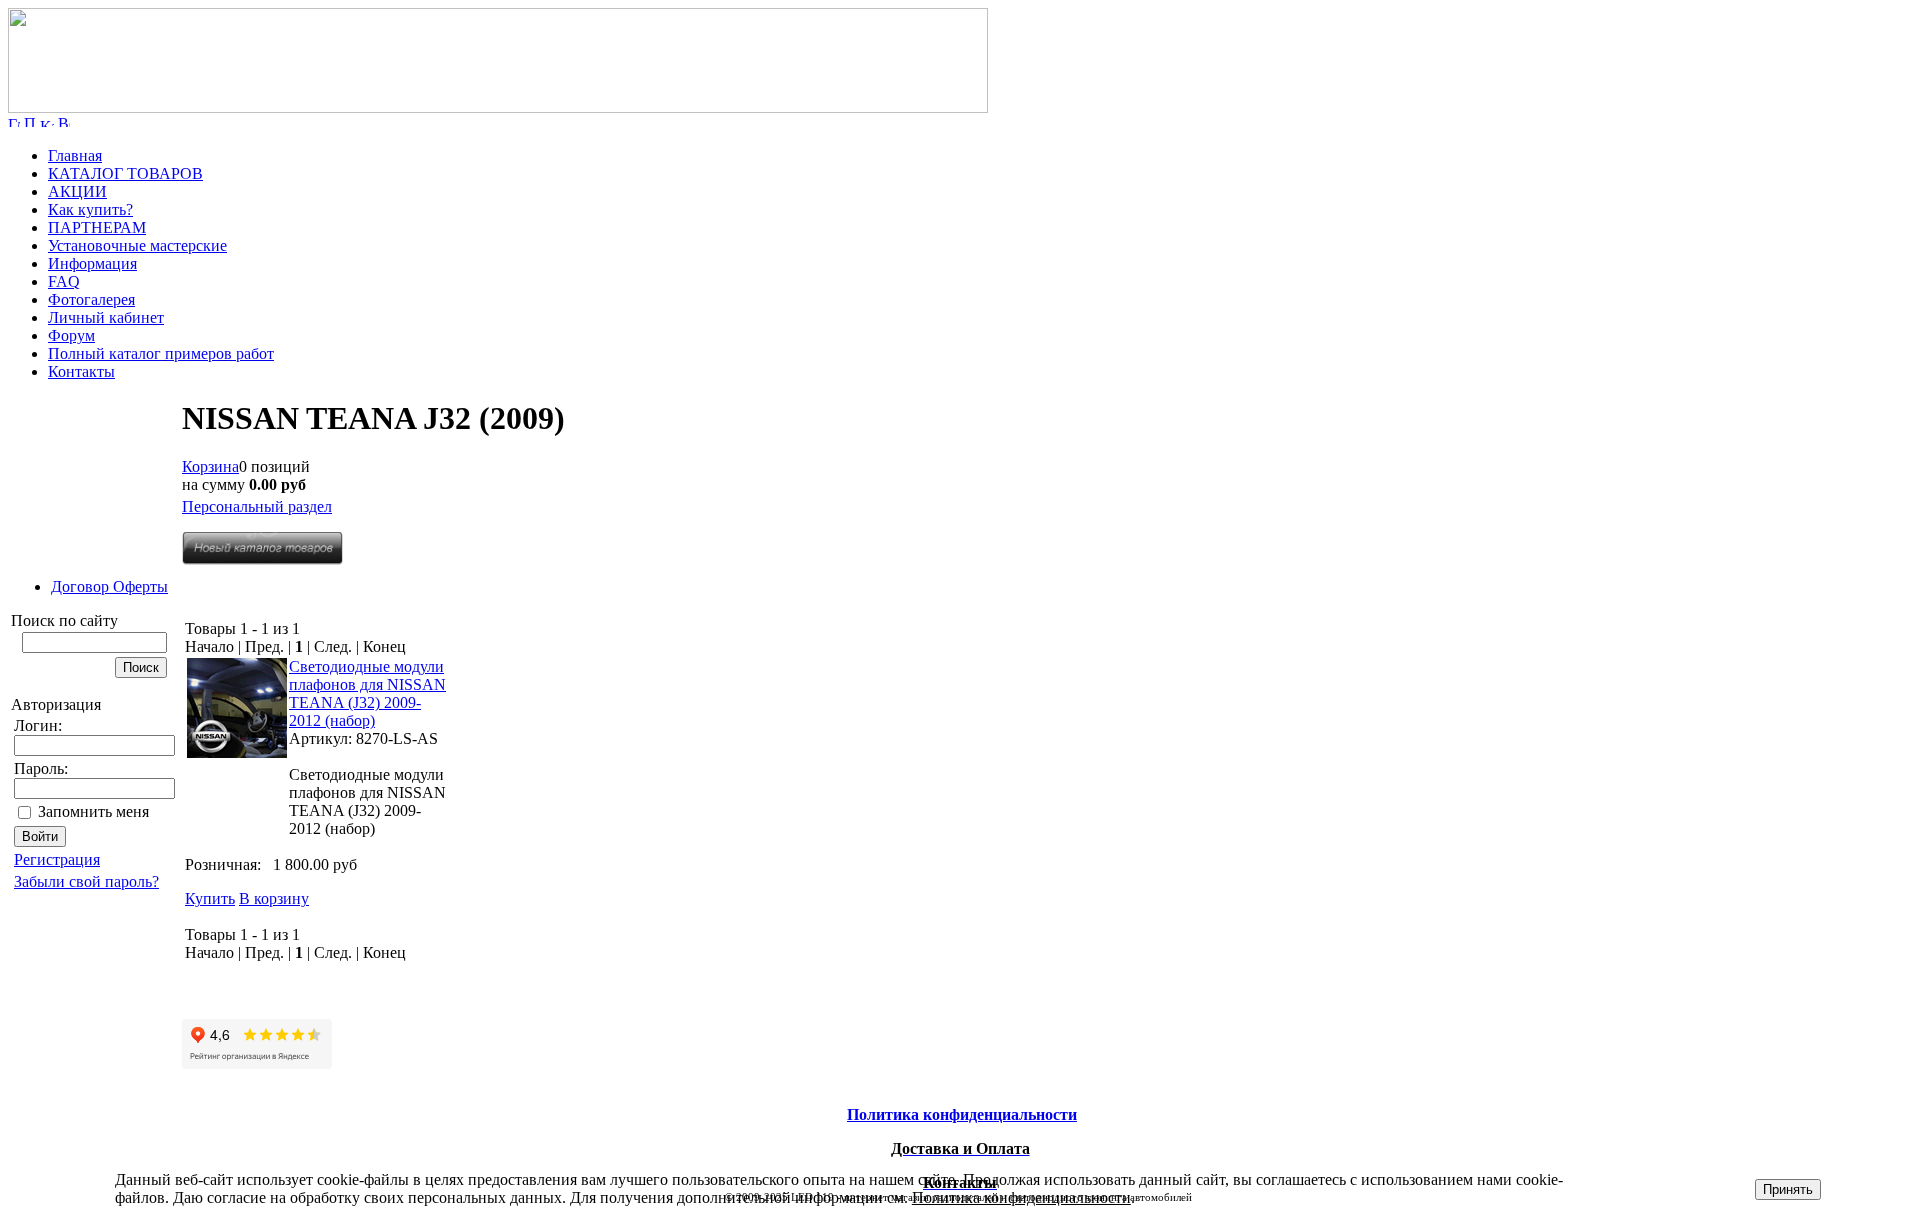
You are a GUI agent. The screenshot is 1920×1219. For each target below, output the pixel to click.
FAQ (64, 281)
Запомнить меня (93, 811)
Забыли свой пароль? (86, 881)
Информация (92, 263)
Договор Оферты (109, 586)
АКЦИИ (77, 191)
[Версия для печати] (64, 121)
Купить (210, 898)
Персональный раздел (257, 506)
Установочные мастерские (137, 245)
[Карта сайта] (47, 121)
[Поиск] (30, 121)
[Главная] (498, 107)
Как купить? (90, 209)
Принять (1788, 1189)
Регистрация (57, 859)
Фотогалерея (91, 299)
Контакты (81, 371)
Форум (71, 335)
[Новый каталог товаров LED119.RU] (262, 559)
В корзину (274, 898)
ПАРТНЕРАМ (97, 227)
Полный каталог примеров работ (161, 353)
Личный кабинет (106, 317)
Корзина (210, 466)
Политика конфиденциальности (1021, 1197)
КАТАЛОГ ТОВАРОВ (125, 173)
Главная (75, 155)
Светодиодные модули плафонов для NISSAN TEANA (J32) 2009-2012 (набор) (367, 693)
